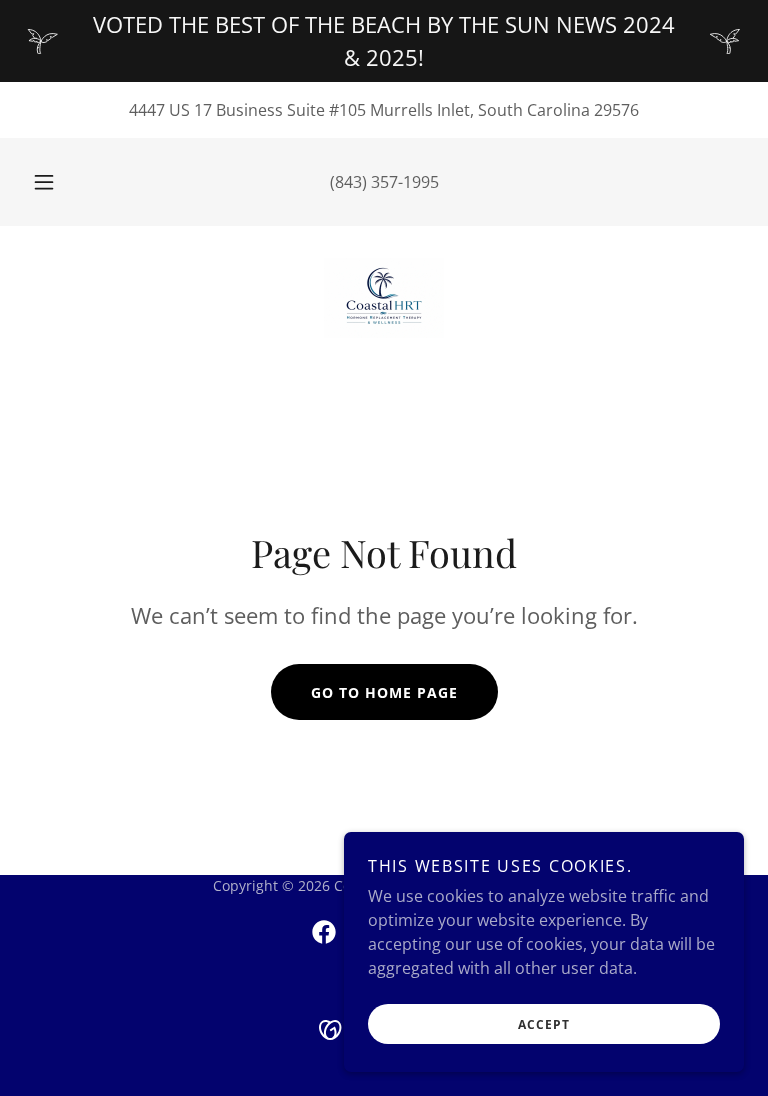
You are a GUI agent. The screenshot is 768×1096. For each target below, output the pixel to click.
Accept (544, 1024)
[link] (384, 298)
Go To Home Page (384, 692)
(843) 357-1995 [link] (384, 182)
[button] (55, 182)
